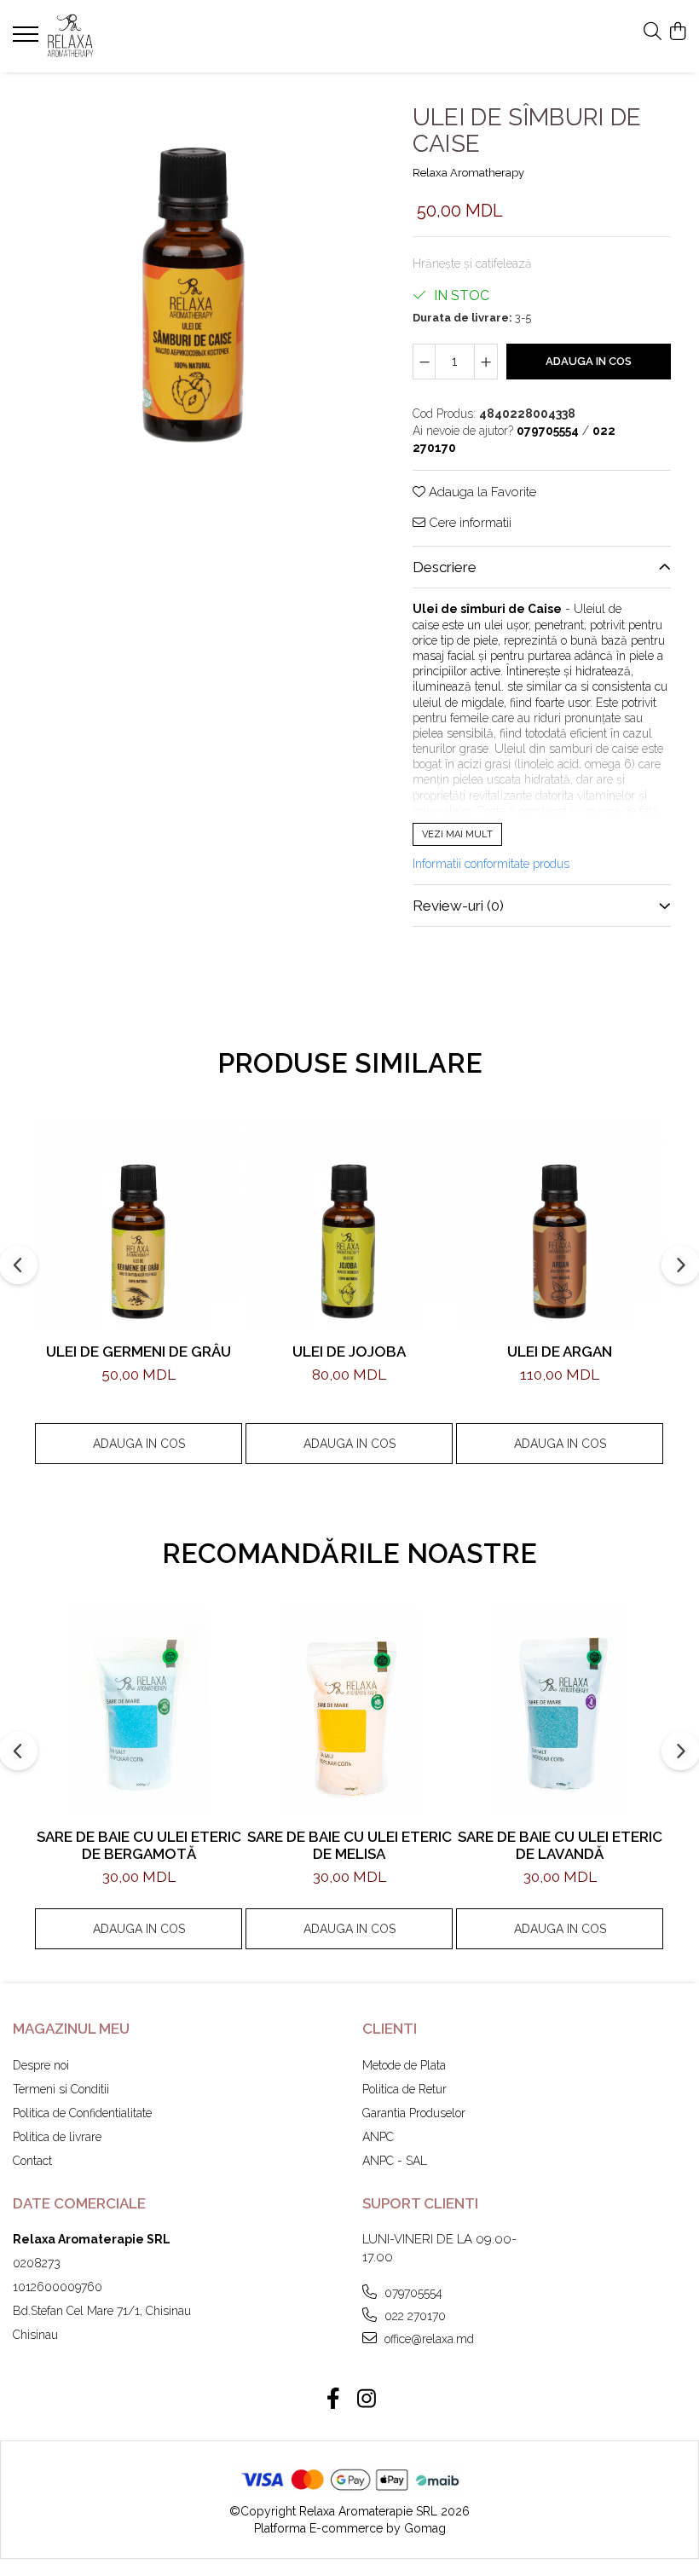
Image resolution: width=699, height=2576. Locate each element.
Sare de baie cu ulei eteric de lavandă (560, 1845)
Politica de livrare (57, 2137)
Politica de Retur (404, 2089)
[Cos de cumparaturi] (677, 32)
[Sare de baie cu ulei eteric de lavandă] (560, 1712)
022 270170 (413, 2316)
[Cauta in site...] (653, 32)
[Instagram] (366, 2399)
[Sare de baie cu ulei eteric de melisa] (349, 1712)
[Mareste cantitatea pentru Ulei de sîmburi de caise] (486, 362)
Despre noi (41, 2065)
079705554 (412, 2293)
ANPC (378, 2137)
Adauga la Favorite (481, 492)
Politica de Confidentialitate (82, 2113)
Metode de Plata (404, 2065)
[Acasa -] (115, 36)
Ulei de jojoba (349, 1352)
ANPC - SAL (395, 2161)
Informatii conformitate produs (491, 864)
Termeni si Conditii (61, 2089)
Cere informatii (468, 523)
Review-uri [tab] (458, 906)
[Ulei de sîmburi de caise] (192, 269)
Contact (32, 2161)
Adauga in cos (589, 361)
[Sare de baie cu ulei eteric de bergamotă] (139, 1712)
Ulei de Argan (560, 1352)
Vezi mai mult (457, 834)
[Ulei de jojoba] (349, 1227)
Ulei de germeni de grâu (139, 1352)
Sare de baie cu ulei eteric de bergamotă (139, 1845)
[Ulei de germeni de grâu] (139, 1227)
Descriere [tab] (445, 567)
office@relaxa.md (427, 2339)
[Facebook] (333, 2399)
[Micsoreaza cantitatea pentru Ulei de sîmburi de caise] (425, 362)
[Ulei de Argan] (560, 1227)
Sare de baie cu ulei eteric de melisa (349, 1845)
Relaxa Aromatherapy (468, 173)
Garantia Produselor (414, 2113)
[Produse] (28, 39)
